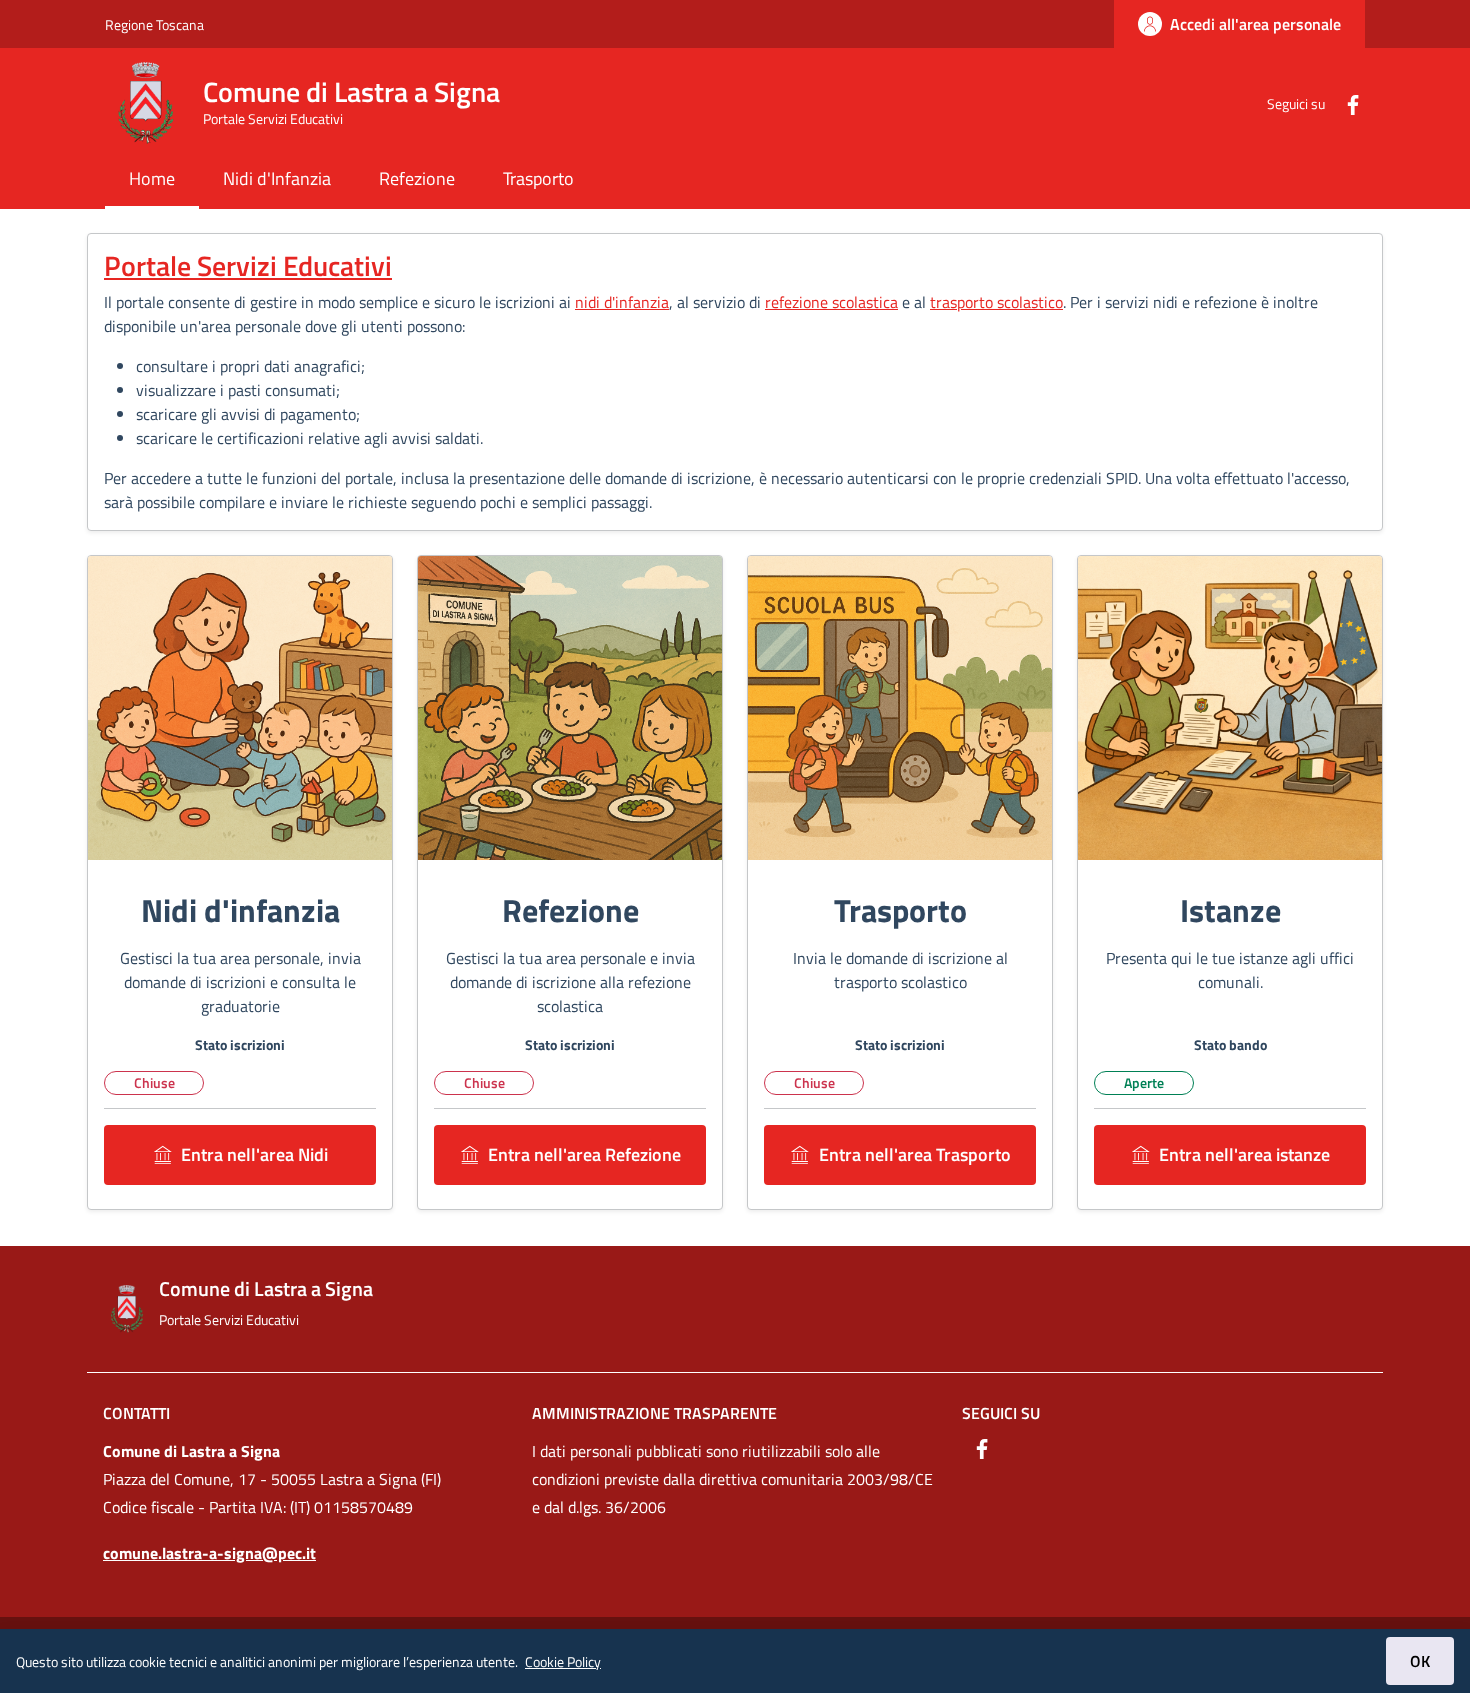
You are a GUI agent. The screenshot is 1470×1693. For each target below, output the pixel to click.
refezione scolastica (831, 302)
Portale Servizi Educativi (248, 265)
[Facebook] (1345, 102)
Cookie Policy (563, 1661)
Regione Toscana (154, 24)
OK (1420, 1661)
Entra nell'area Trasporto (915, 1154)
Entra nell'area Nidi (254, 1154)
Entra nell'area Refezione (584, 1154)
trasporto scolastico (996, 302)
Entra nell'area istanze (1244, 1154)
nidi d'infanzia (622, 302)
